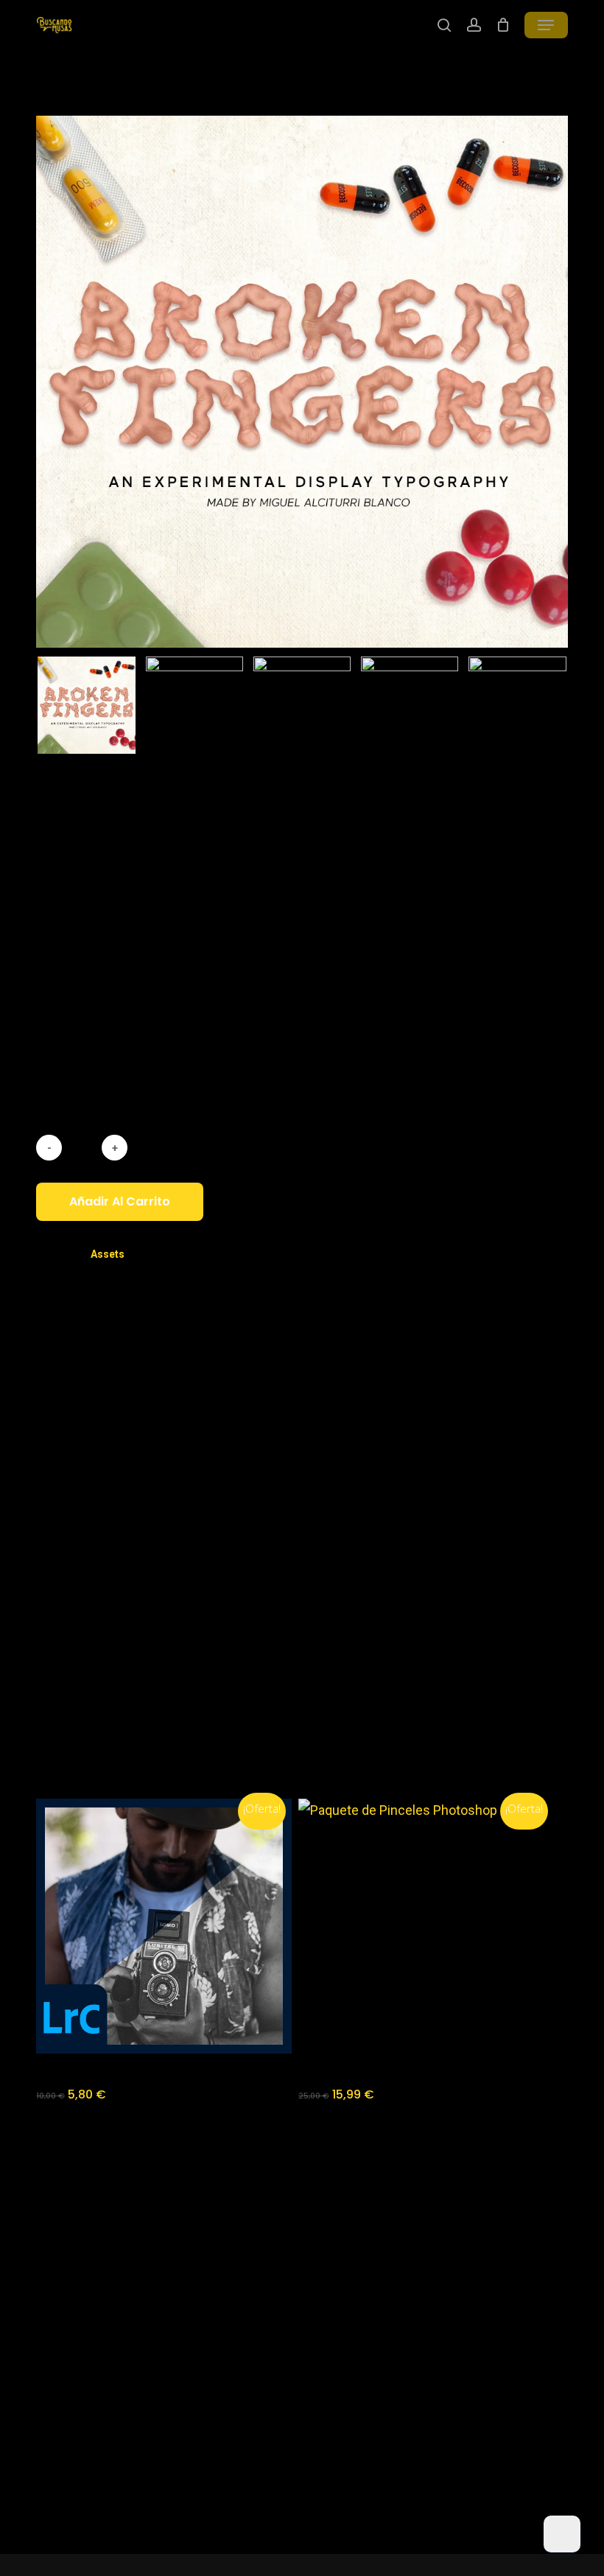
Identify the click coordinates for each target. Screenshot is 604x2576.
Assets (105, 91)
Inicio (51, 91)
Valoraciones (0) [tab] (348, 1382)
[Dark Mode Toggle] (562, 2534)
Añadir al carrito (120, 1201)
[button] (546, 25)
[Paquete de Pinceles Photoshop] (426, 1926)
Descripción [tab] (246, 1382)
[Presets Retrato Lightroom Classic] (164, 1926)
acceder (101, 1650)
